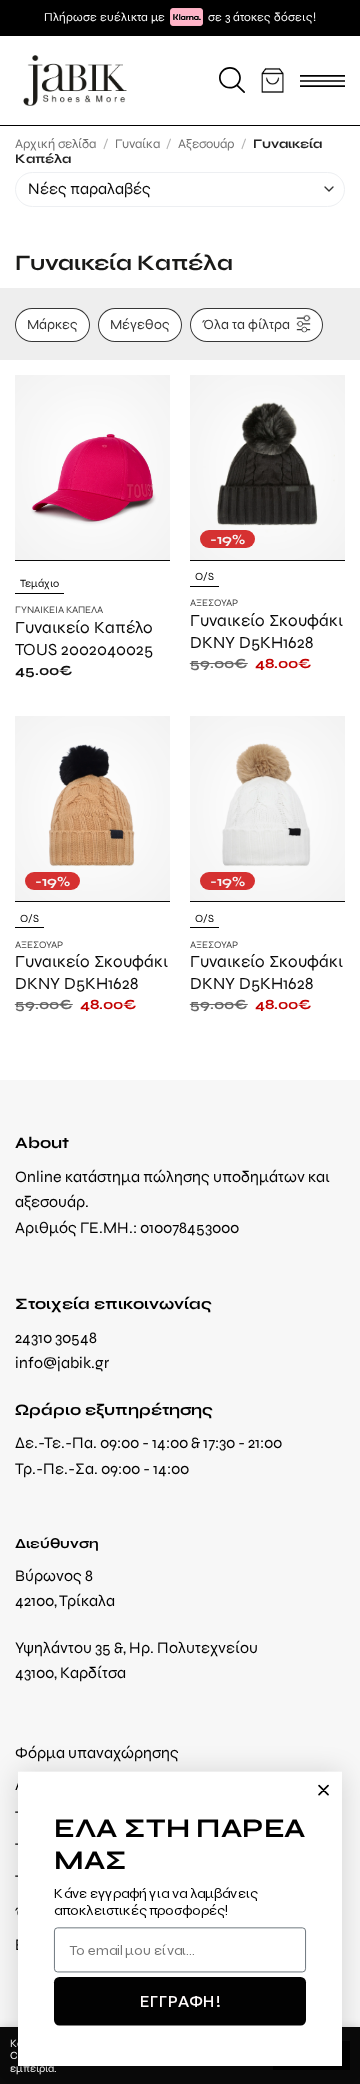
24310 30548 (56, 1337)
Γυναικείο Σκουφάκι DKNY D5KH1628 (266, 631)
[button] (232, 80)
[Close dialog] (323, 1790)
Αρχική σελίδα (55, 143)
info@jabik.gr (62, 1362)
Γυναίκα (137, 143)
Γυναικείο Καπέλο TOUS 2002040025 (84, 638)
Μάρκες (52, 324)
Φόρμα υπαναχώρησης (97, 1752)
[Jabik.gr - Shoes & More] (75, 80)
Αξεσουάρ (206, 143)
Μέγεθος (140, 324)
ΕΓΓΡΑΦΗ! (180, 2000)
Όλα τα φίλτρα (246, 324)
